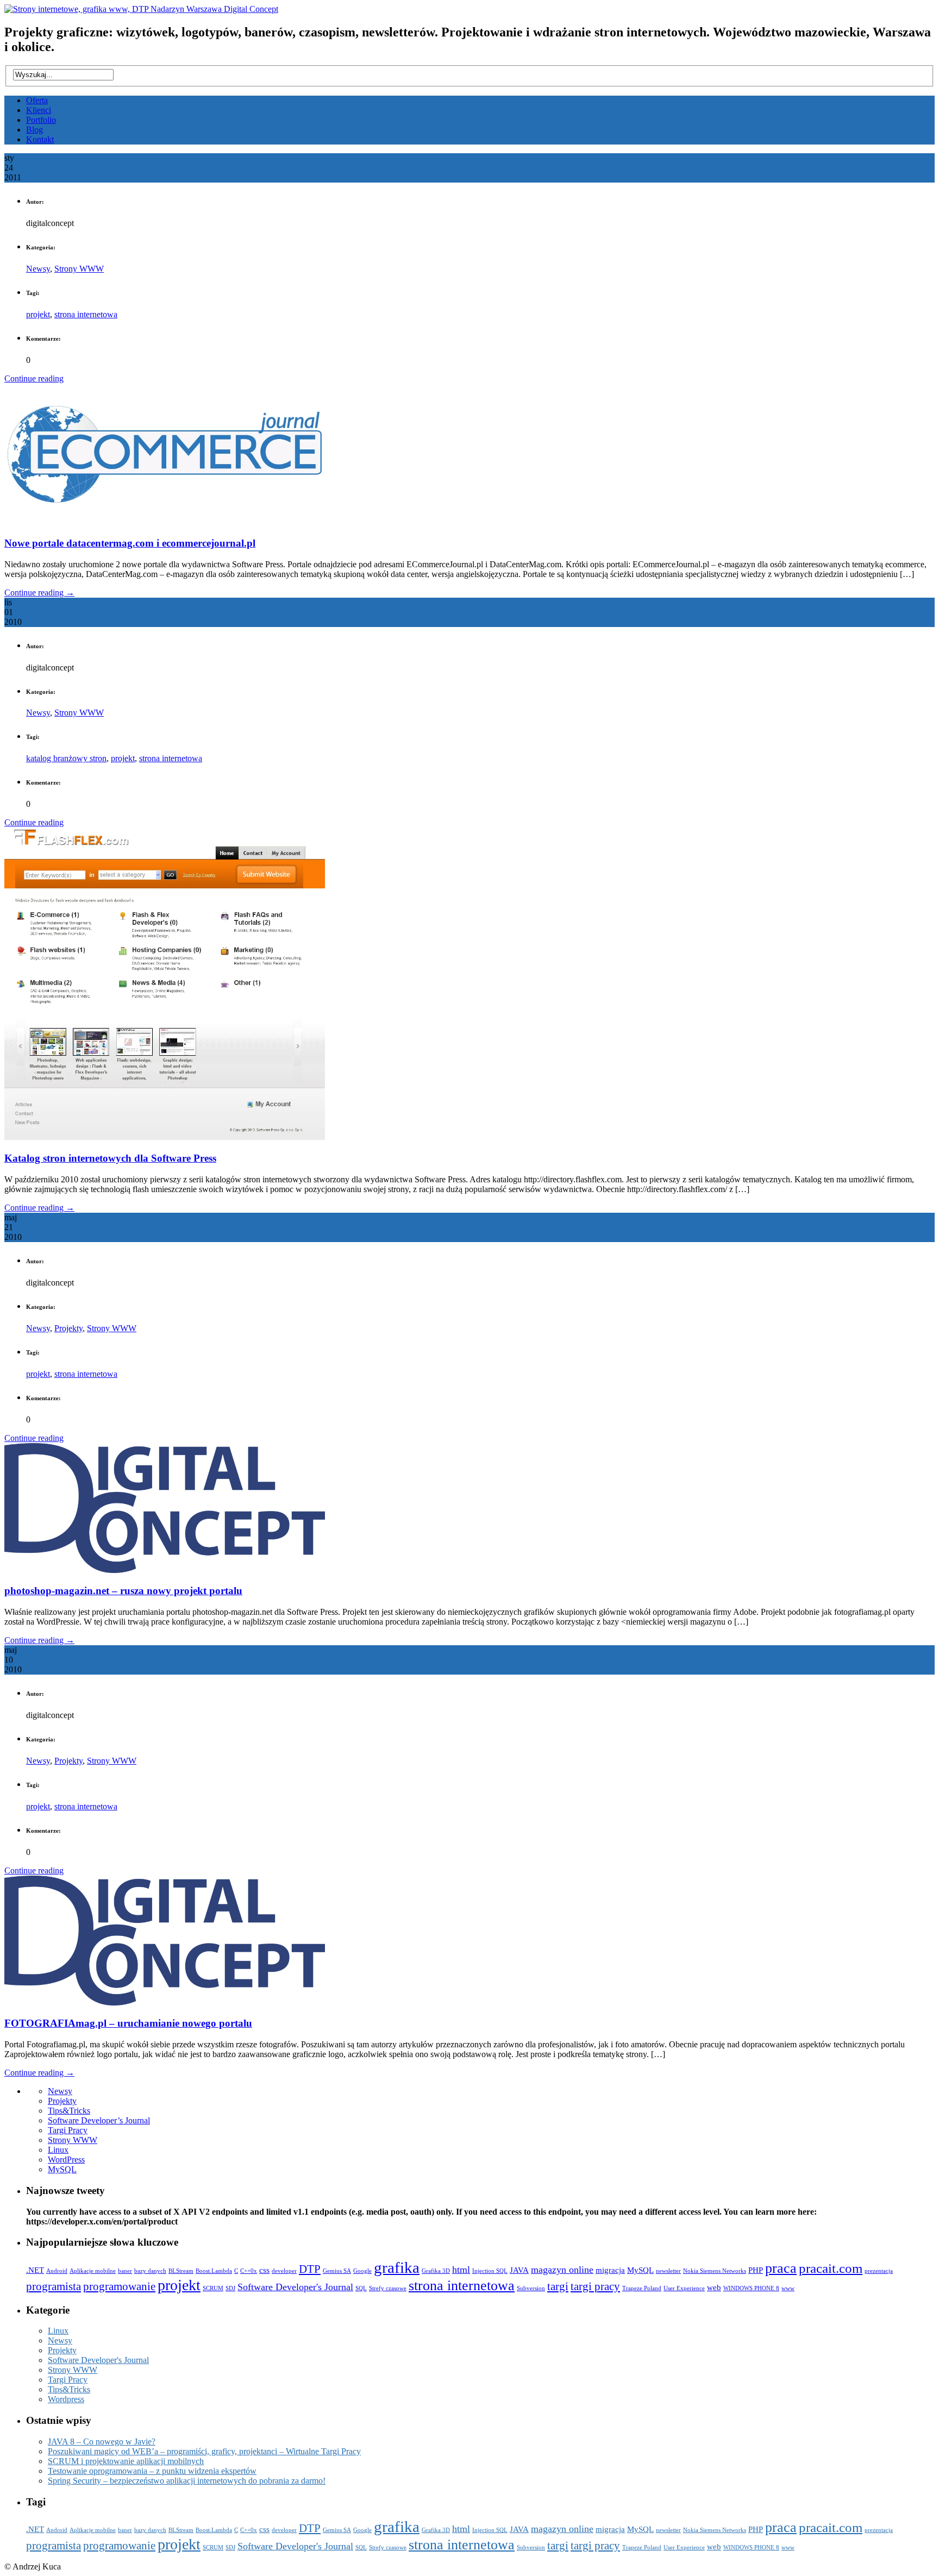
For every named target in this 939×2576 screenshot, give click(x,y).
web (714, 2287)
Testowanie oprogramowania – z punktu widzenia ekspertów (152, 2471)
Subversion (531, 2288)
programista (54, 2286)
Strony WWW (79, 269)
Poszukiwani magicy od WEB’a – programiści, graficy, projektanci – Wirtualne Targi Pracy (204, 2451)
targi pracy (595, 2286)
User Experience (684, 2288)
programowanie (119, 2286)
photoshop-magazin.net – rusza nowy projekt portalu (123, 1591)
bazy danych (150, 2271)
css (264, 2270)
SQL (361, 2288)
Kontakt (40, 139)
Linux (58, 2150)
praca (781, 2268)
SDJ (230, 2288)
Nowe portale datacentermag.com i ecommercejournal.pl (130, 543)
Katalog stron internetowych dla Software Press (110, 1158)
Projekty (68, 1328)
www (788, 2288)
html (461, 2270)
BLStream (181, 2271)
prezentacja (879, 2271)
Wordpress (66, 2399)
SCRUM (213, 2288)
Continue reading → (39, 593)
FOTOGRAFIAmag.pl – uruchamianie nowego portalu (128, 2023)
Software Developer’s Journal (99, 2120)
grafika (397, 2267)
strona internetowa (86, 314)
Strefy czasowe (388, 2288)
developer (284, 2271)
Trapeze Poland (642, 2288)
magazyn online (562, 2270)
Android (57, 2271)
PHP (756, 2270)
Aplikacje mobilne (93, 2271)
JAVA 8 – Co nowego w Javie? (102, 2442)
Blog (35, 130)
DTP (310, 2269)
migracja (610, 2270)
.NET (35, 2270)
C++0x (249, 2271)
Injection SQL (490, 2271)
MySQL (62, 2169)
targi (558, 2286)
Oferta (37, 100)
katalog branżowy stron (66, 758)
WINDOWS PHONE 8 (751, 2288)
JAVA (519, 2270)
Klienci (39, 110)
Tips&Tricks (69, 2111)
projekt (38, 314)
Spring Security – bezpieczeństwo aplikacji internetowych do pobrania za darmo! (187, 2481)
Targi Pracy (68, 2130)
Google (362, 2271)
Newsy (38, 269)
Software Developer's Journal (295, 2287)
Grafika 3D (436, 2271)
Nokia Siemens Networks (715, 2271)
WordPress (66, 2160)
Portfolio (41, 120)
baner (125, 2271)
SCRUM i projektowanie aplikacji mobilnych (126, 2461)
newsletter (668, 2271)
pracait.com (831, 2268)
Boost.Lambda (214, 2271)
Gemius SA (337, 2271)
